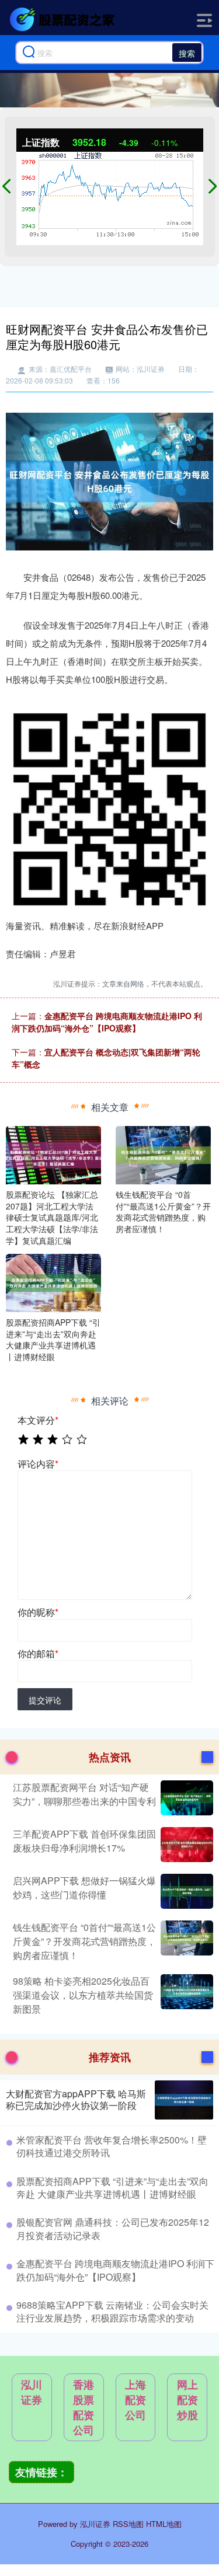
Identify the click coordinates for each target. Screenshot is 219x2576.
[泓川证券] (64, 19)
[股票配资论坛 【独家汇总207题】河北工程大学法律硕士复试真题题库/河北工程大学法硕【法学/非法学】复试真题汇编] (53, 1154)
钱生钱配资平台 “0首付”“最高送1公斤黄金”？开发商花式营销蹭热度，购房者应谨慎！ (84, 1941)
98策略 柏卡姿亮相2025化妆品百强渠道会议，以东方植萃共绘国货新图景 (83, 1995)
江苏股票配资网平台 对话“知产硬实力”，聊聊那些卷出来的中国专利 (84, 1794)
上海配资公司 (135, 2400)
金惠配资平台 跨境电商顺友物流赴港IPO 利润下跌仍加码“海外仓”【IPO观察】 (107, 1022)
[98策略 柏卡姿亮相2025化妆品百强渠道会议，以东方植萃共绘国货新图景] (185, 1995)
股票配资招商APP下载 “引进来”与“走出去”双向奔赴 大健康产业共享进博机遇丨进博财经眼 (112, 2188)
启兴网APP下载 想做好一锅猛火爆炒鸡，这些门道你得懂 (84, 1887)
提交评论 (45, 1700)
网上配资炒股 (187, 2400)
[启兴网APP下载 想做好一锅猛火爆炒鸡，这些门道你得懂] (185, 1891)
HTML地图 (164, 2524)
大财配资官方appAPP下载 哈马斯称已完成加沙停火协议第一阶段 (76, 2100)
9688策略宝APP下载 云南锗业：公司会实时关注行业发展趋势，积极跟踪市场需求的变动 (112, 2311)
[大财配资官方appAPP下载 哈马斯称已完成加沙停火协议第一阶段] (184, 2100)
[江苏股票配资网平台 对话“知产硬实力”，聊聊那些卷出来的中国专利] (185, 1798)
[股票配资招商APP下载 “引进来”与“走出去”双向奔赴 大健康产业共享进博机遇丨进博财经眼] (53, 1282)
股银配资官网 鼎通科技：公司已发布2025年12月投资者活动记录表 (113, 2228)
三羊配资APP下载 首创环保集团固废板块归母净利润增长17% (84, 1841)
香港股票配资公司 (84, 2407)
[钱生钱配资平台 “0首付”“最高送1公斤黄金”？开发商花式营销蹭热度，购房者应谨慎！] (163, 1154)
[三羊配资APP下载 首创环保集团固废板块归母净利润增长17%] (185, 1845)
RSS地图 (128, 2524)
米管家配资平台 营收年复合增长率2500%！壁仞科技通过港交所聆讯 (112, 2146)
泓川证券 (32, 2392)
